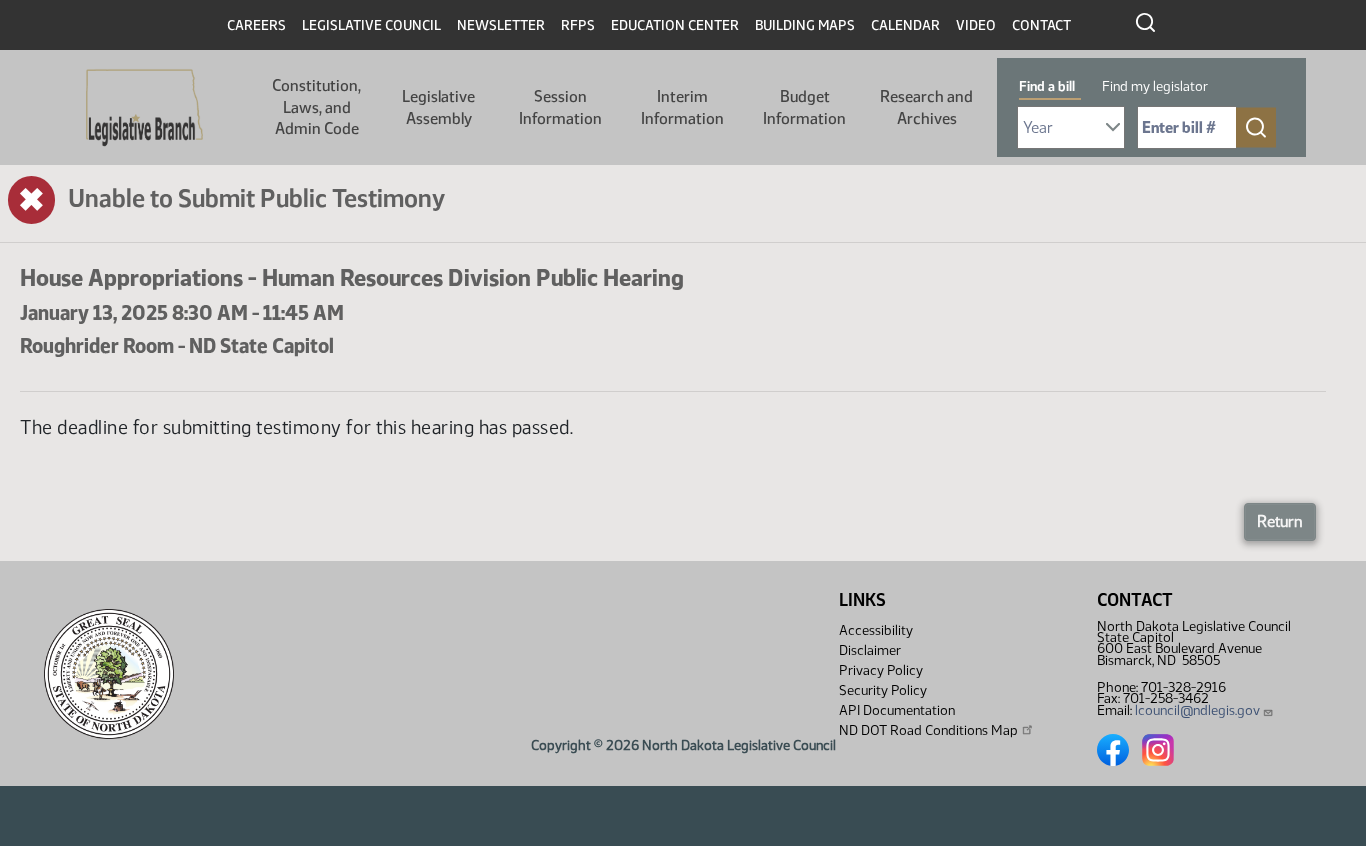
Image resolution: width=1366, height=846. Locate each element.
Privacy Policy (881, 670)
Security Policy (883, 690)
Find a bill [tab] (1047, 86)
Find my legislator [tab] (1155, 86)
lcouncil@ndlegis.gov (1197, 710)
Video (976, 25)
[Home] (144, 108)
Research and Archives (926, 107)
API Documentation (897, 710)
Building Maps (805, 25)
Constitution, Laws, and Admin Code (316, 107)
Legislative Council (371, 25)
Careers (256, 25)
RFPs (578, 25)
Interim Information (682, 107)
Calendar (905, 25)
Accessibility (876, 630)
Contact (1041, 25)
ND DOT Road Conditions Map (928, 730)
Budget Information (804, 107)
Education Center (675, 25)
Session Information (560, 107)
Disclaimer (870, 650)
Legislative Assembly (438, 107)
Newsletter (501, 25)
